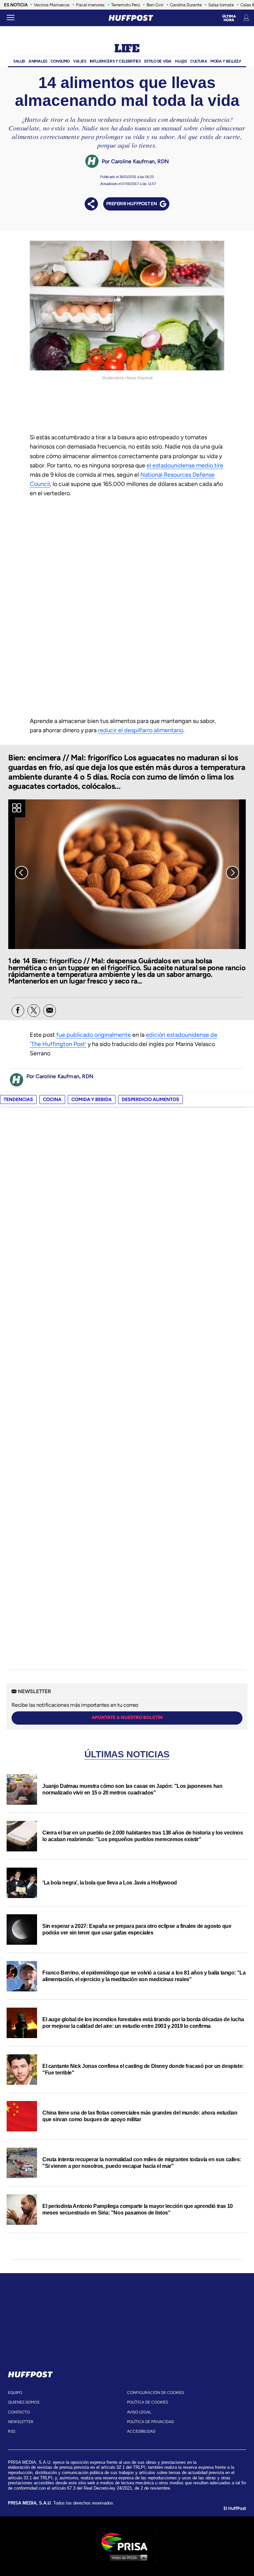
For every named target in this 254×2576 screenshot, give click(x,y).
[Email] (50, 1011)
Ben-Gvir (155, 5)
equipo (15, 2393)
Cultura (199, 61)
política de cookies (148, 2402)
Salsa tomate (221, 5)
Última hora (229, 18)
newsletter (21, 2422)
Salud (19, 61)
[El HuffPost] (131, 18)
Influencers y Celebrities (115, 61)
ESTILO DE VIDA (158, 61)
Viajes (80, 61)
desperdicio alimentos (150, 1099)
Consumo (60, 61)
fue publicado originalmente (94, 1035)
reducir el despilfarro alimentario (141, 730)
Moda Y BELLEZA (226, 61)
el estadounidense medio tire (185, 465)
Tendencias (18, 1099)
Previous (21, 873)
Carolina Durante (186, 5)
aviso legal (139, 2412)
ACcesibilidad (141, 2431)
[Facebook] (18, 1011)
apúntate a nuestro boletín (127, 1717)
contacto (19, 2412)
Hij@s (181, 61)
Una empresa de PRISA (127, 2541)
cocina (52, 1099)
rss (12, 2431)
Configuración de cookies (155, 2393)
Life (127, 49)
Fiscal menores (90, 5)
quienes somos (24, 2402)
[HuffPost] (30, 2373)
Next (233, 873)
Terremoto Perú (126, 5)
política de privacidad (150, 2422)
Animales (38, 61)
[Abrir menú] (11, 18)
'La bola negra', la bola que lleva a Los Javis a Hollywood (110, 1883)
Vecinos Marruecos (52, 5)
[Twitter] (34, 1011)
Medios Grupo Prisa (127, 2557)
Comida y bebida (92, 1099)
